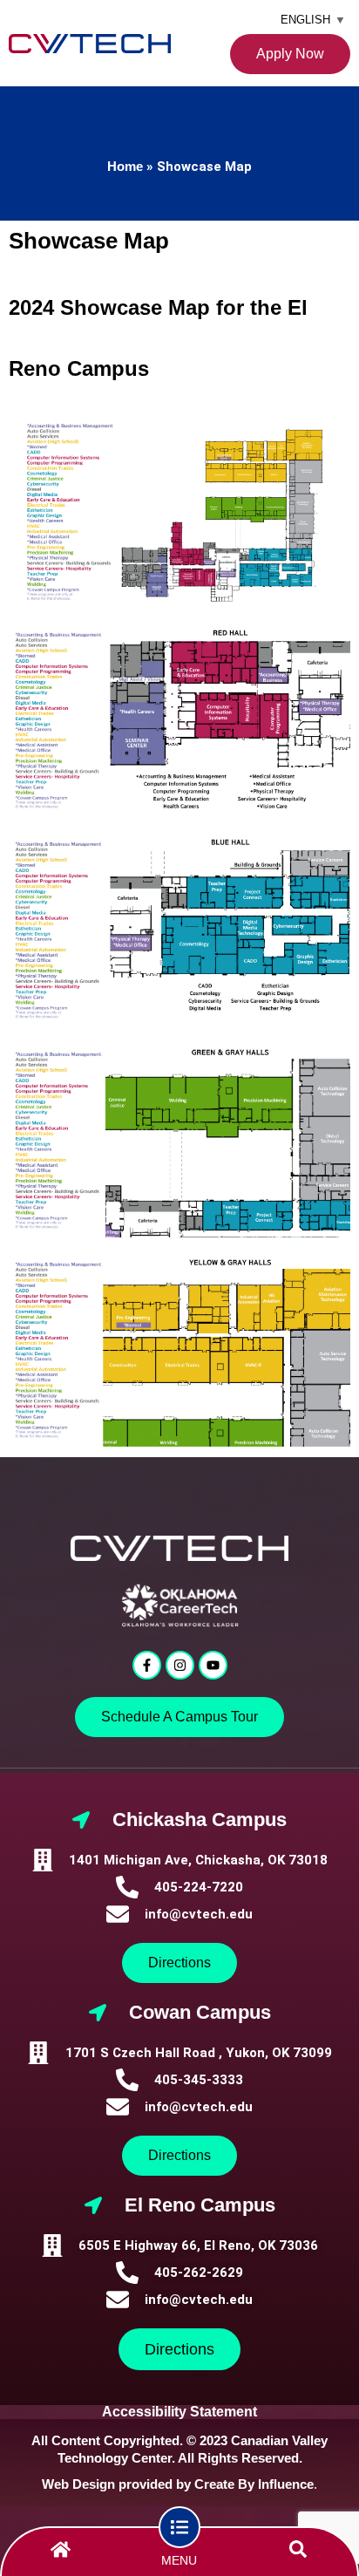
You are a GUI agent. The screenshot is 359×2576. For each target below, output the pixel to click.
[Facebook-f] (147, 1665)
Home (125, 166)
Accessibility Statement (179, 2412)
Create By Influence (254, 2484)
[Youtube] (213, 1665)
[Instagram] (180, 1665)
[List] (179, 2527)
